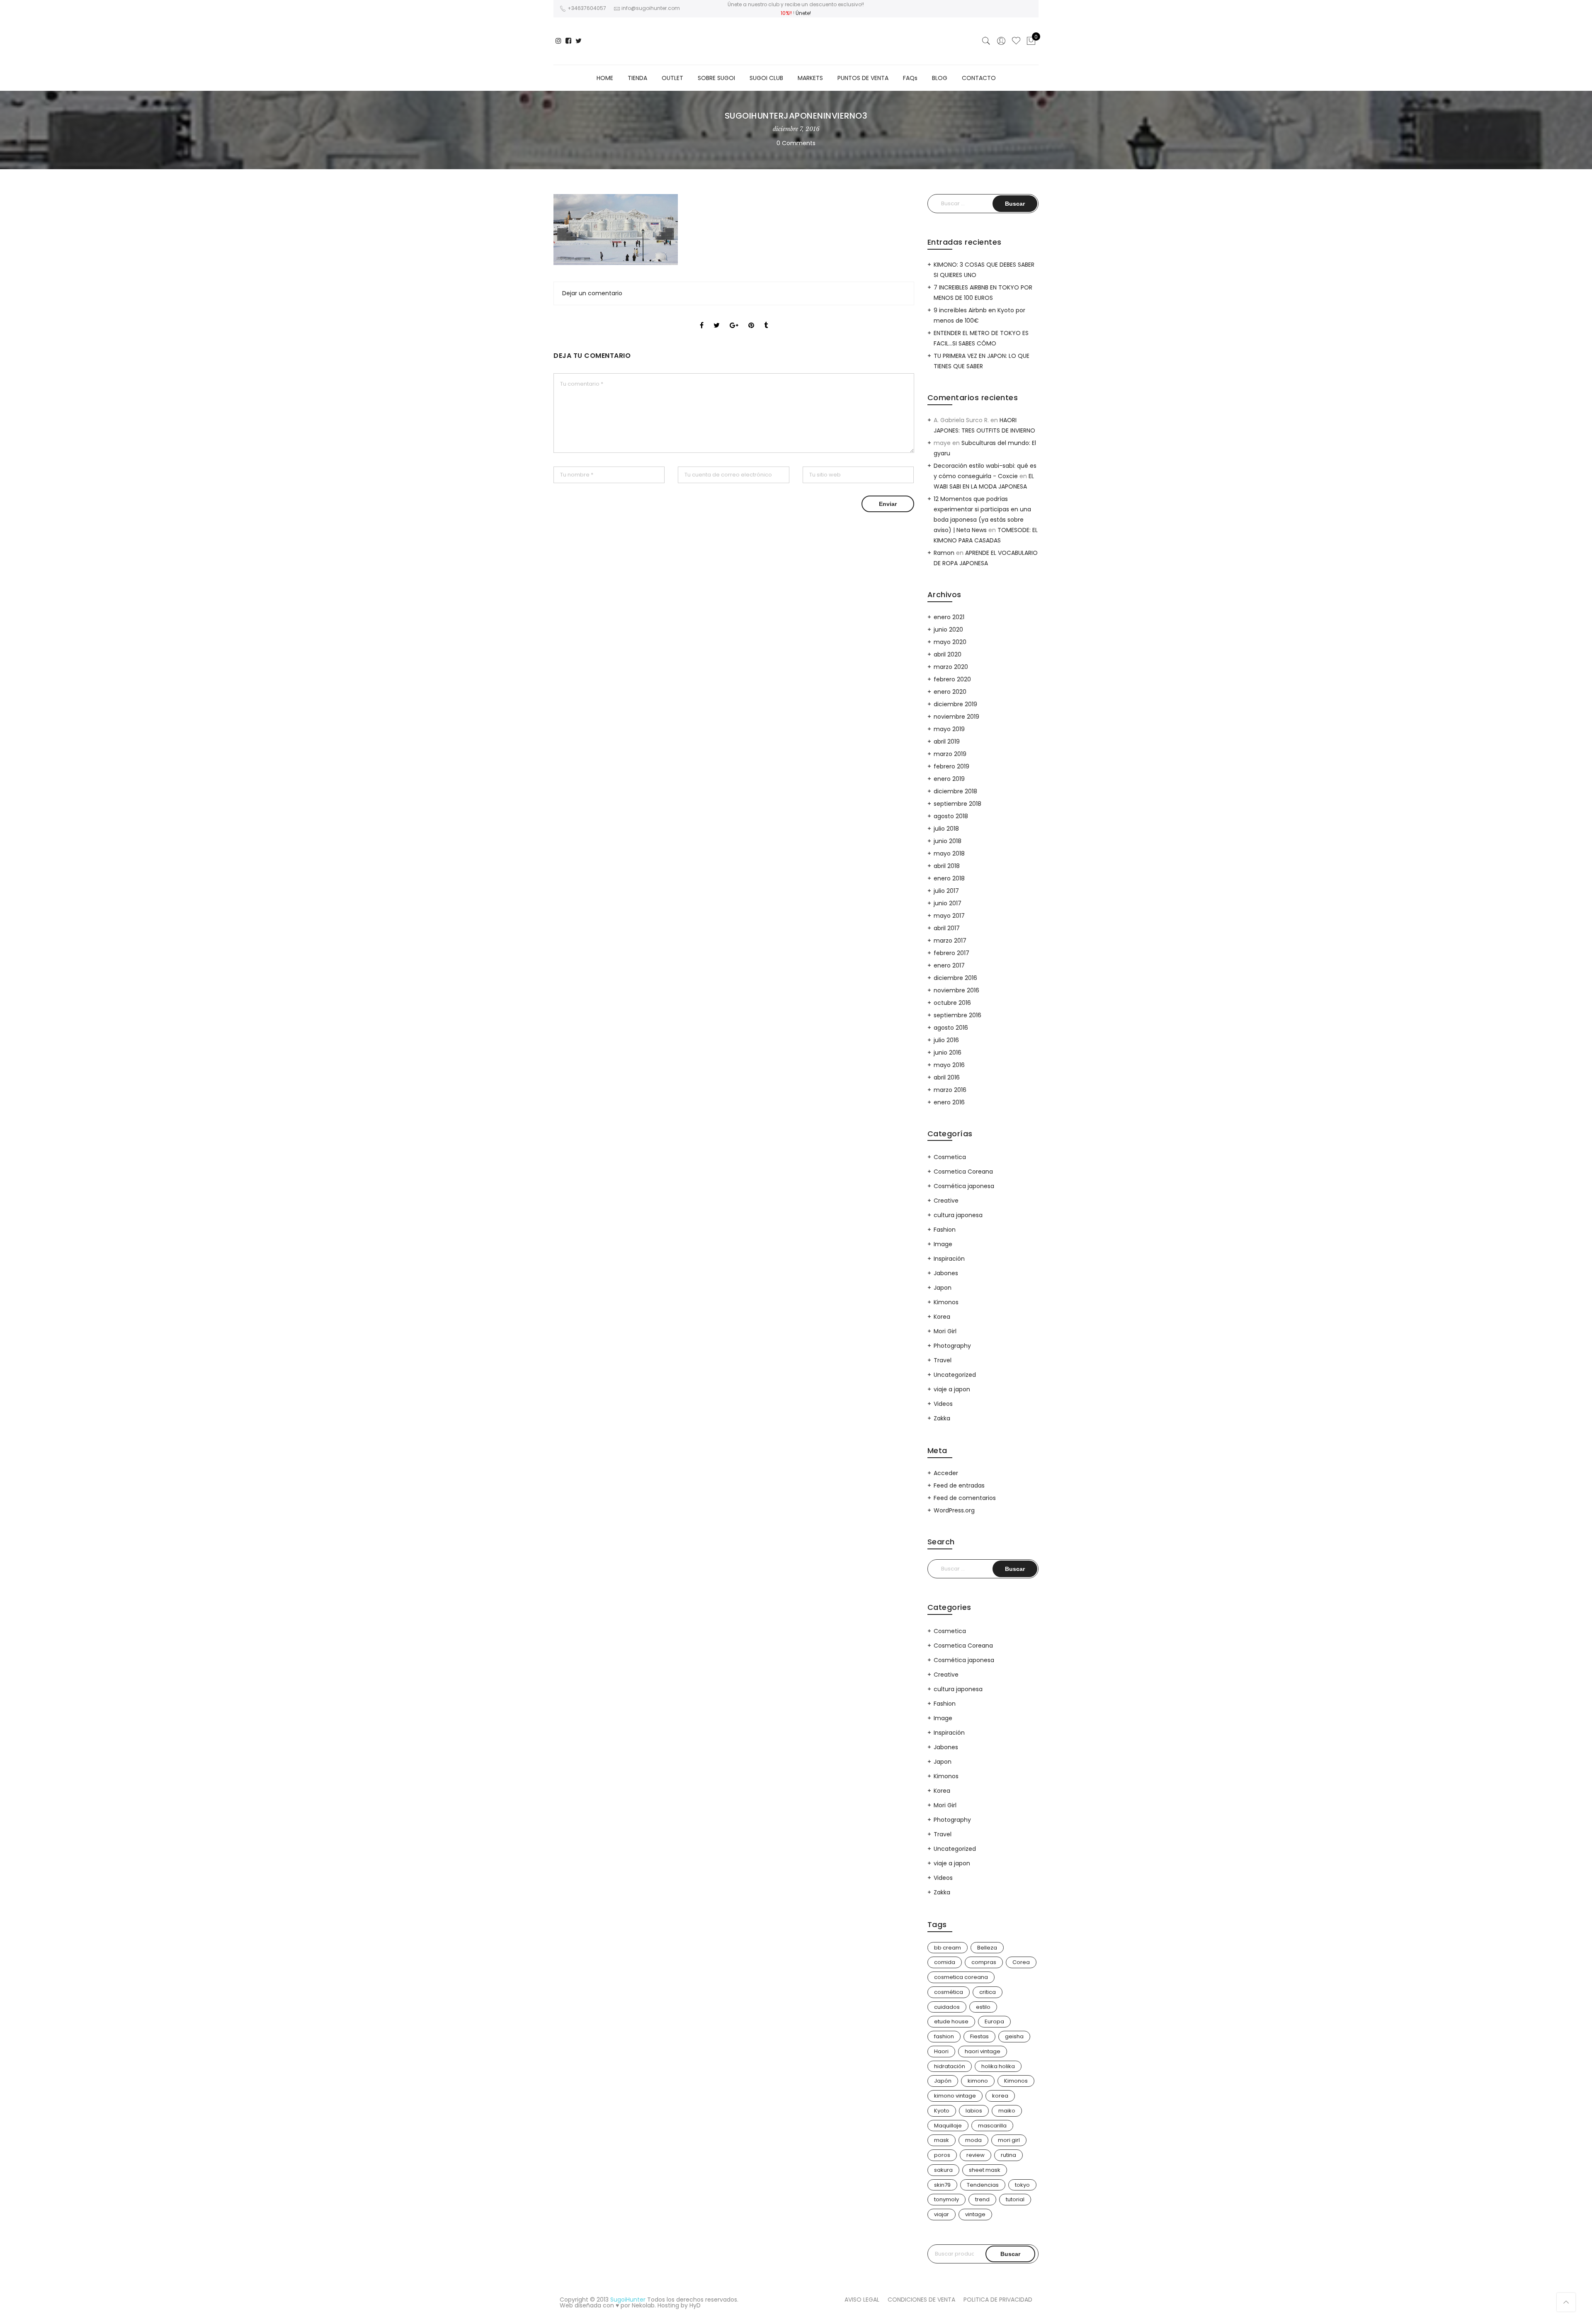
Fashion (945, 1230)
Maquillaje (948, 2126)
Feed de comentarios (965, 1498)
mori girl (1009, 2140)
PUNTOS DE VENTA (863, 78)
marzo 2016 (950, 1090)
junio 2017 (948, 903)
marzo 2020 (951, 667)
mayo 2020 (950, 642)
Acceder (946, 1473)
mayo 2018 (949, 853)
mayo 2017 (949, 916)
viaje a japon (952, 1389)
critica (988, 1992)
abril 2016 (947, 1077)
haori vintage (983, 2051)
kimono (978, 2081)
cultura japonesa (958, 1215)
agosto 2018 (951, 816)
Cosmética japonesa (964, 1186)
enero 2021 (949, 617)
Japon (943, 1288)
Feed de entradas (959, 1485)
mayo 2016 (949, 1065)
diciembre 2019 (955, 704)
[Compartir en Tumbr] (766, 318)
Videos (943, 1404)
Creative (946, 1201)
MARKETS (810, 78)
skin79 (942, 2185)
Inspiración (949, 1259)
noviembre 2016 (956, 990)
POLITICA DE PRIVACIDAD (998, 2300)
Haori (941, 2051)
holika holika (998, 2066)
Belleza (987, 1948)
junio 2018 (948, 841)
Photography (952, 1346)
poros (942, 2155)
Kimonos (946, 1302)
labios (974, 2111)
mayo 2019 (949, 729)
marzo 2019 (950, 754)
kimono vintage (955, 2096)
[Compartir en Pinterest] (751, 318)
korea (1000, 2096)
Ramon (944, 553)
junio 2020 (948, 630)
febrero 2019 (951, 766)
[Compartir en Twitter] (717, 318)
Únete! (803, 13)
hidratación (950, 2066)
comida (945, 1962)
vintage (975, 2214)
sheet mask (985, 2170)
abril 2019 (947, 741)
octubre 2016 (952, 1003)
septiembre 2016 (957, 1015)
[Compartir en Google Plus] (734, 318)
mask (942, 2140)
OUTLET (672, 78)
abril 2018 (947, 866)
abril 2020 (948, 654)
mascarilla (992, 2126)
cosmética (949, 1992)
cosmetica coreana (961, 1977)
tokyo (1022, 2185)
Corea (1021, 1962)
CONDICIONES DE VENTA (921, 2300)
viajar (942, 2214)
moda (973, 2140)
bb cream (948, 1948)
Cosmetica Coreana (963, 1172)
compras (984, 1962)
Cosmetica (950, 1157)
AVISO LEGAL (862, 2300)
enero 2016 (949, 1102)
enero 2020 (950, 692)
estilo (983, 2007)
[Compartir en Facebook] (702, 318)
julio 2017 (946, 891)
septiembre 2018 (957, 804)
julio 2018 (946, 829)
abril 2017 (947, 928)
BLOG (940, 78)
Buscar (1010, 2254)
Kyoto (942, 2111)
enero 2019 (949, 779)
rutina (1008, 2155)
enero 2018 (949, 878)
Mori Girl (945, 1331)
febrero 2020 (952, 679)
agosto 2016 (951, 1028)
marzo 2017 (950, 941)
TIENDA (637, 78)
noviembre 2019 (956, 717)
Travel (943, 1360)
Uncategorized (955, 1375)
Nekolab (643, 2305)
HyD (695, 2305)
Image (943, 1244)
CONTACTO (979, 78)
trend (982, 2199)
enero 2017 (949, 965)
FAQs (910, 78)
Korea (942, 1317)
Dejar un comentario (592, 293)
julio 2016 (946, 1040)
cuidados (947, 2007)
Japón (943, 2081)
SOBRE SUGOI (716, 78)
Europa (994, 2021)
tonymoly (946, 2199)
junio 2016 (948, 1053)
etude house (951, 2021)
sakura (943, 2170)
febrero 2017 (951, 953)
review (976, 2155)
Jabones (946, 1273)
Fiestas (979, 2036)
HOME (605, 78)
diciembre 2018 (955, 791)
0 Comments (796, 143)
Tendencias (983, 2185)
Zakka (942, 1418)
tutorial (1015, 2199)
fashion (944, 2036)
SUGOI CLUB (766, 78)
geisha (1014, 2036)
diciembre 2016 (955, 978)
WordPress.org (954, 1510)
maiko (1007, 2111)
